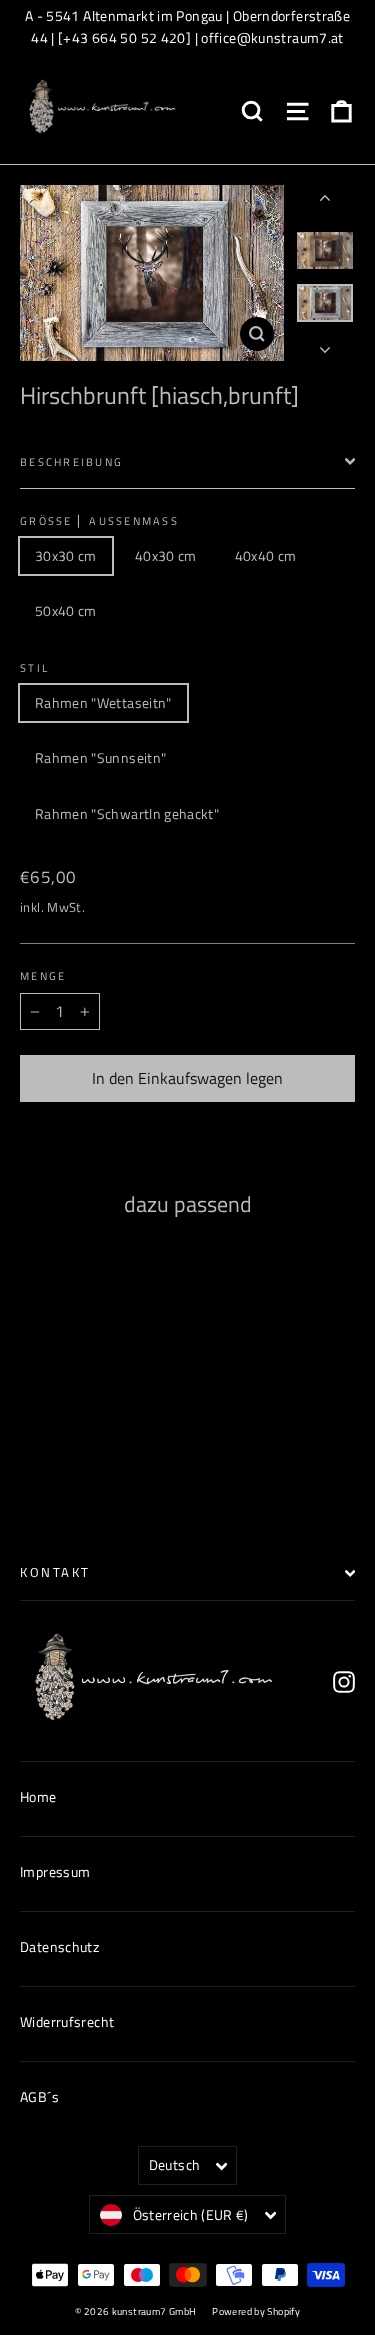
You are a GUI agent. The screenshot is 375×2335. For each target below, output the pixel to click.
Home (38, 1796)
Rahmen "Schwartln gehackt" (127, 813)
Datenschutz (59, 1946)
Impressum (55, 1871)
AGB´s (39, 2096)
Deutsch (174, 2164)
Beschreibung (71, 461)
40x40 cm (266, 555)
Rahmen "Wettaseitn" (103, 702)
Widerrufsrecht (67, 2021)
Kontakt (55, 1572)
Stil (34, 668)
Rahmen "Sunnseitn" (100, 757)
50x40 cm (66, 610)
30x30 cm (66, 555)
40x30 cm (166, 555)
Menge (43, 976)
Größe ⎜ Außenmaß (99, 521)
